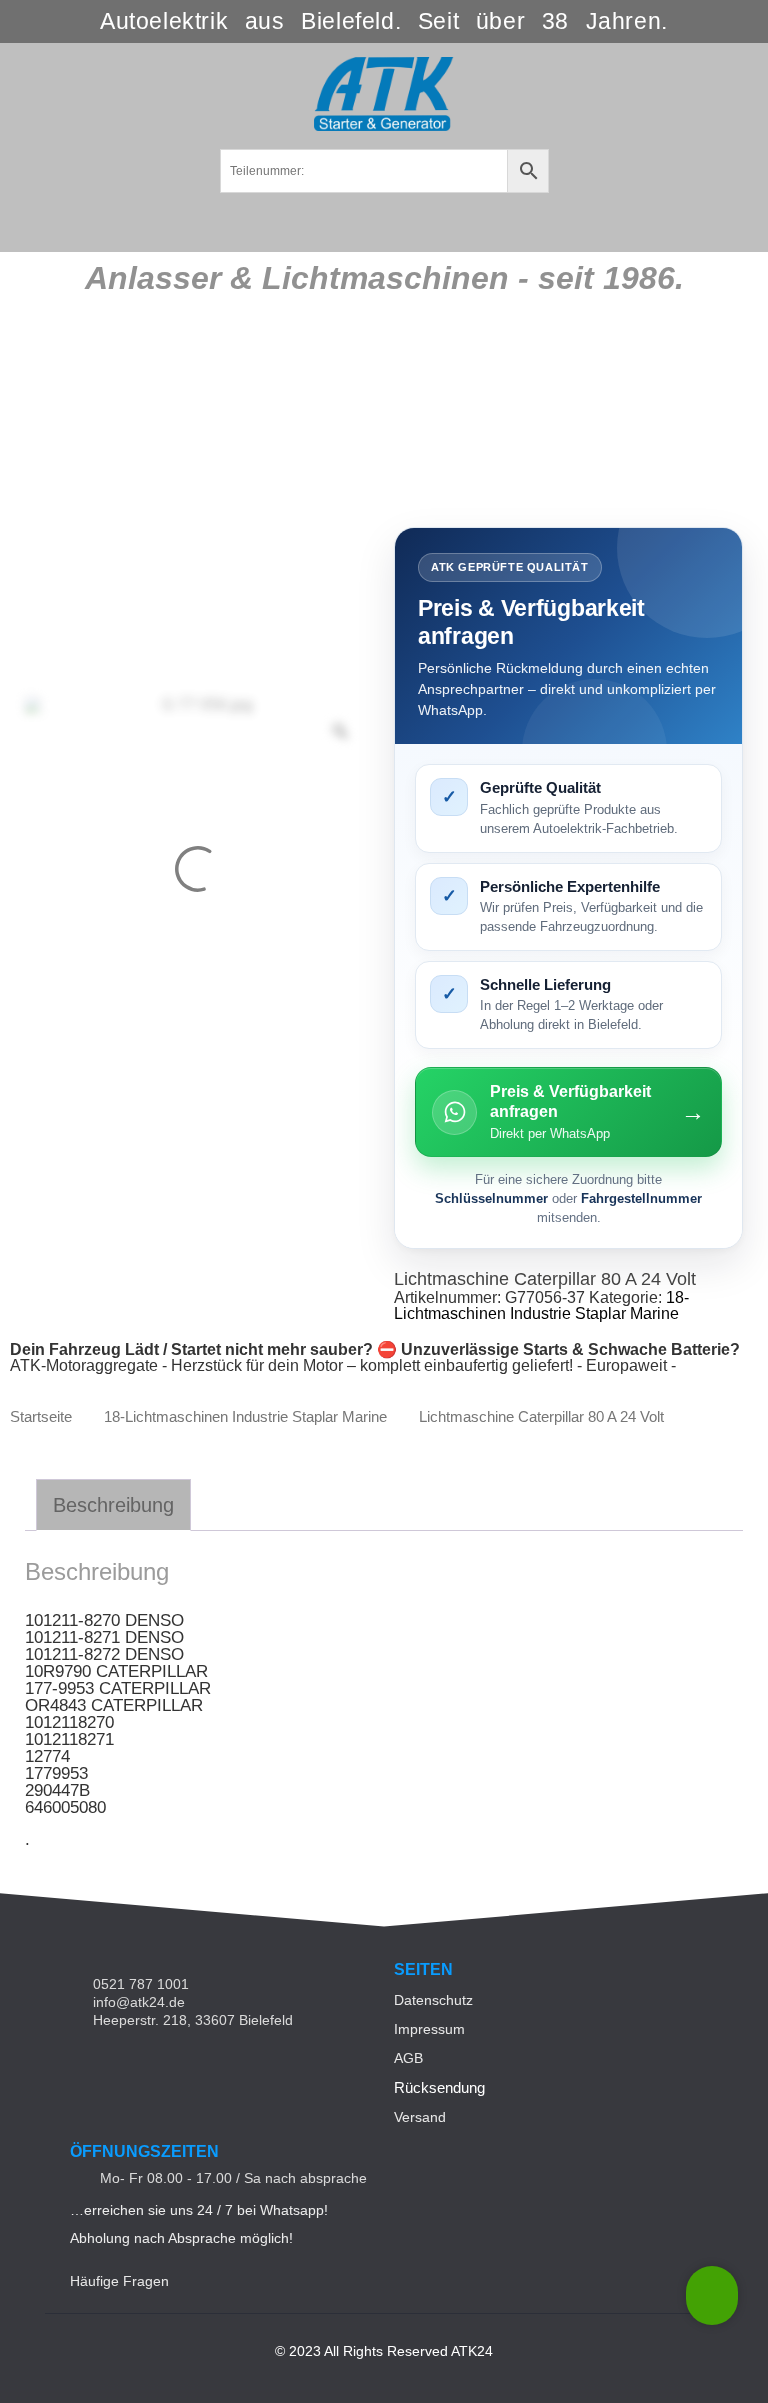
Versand (420, 2117)
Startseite (41, 1417)
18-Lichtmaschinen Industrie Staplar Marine (541, 1305)
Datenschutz (433, 2000)
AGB (408, 2058)
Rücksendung (439, 2087)
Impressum (429, 2029)
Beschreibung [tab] (113, 1505)
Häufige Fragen (119, 2281)
